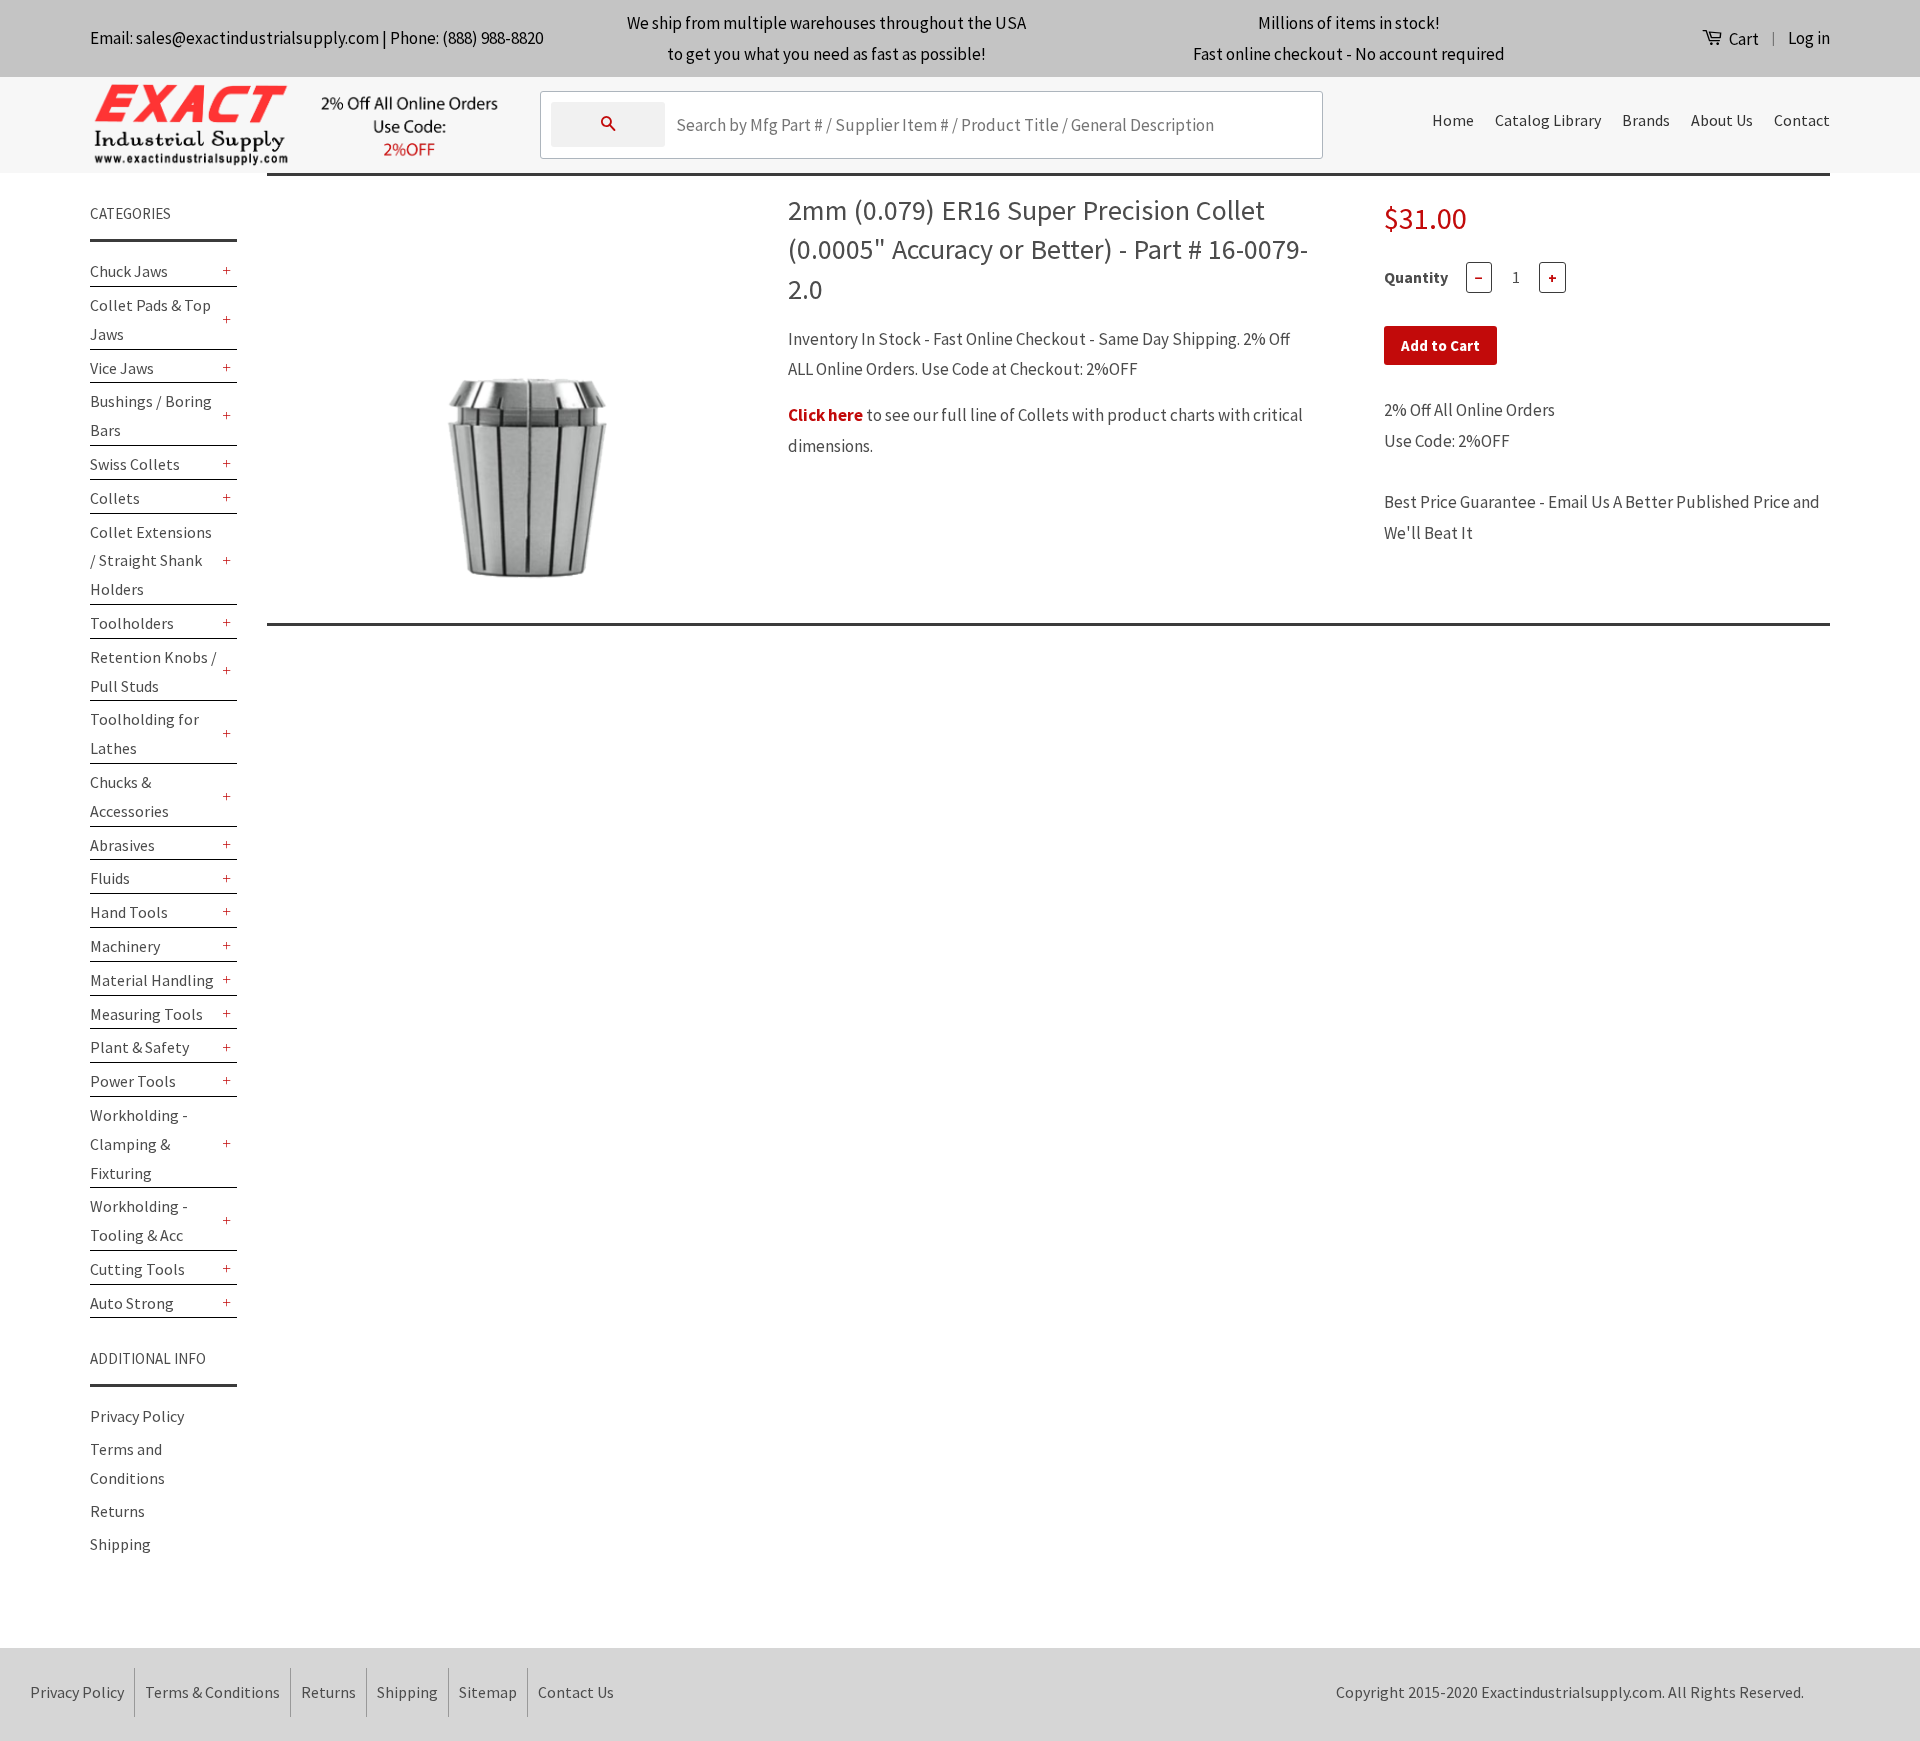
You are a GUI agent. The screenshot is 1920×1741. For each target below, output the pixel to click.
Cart (1742, 39)
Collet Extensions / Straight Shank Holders (151, 561)
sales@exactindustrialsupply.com (257, 38)
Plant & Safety (139, 1047)
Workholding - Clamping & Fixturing (139, 1144)
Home (1453, 120)
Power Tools (133, 1081)
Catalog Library (1548, 120)
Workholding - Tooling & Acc (139, 1220)
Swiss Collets (135, 464)
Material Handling (152, 980)
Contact (1802, 120)
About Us (1722, 120)
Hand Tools (129, 912)
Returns (117, 1511)
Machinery (125, 946)
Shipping (120, 1544)
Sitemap (488, 1692)
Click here (825, 415)
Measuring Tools (146, 1014)
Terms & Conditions (212, 1692)
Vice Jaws (122, 368)
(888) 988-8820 (492, 38)
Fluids (110, 878)
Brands (1646, 120)
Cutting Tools (137, 1269)
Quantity (1416, 277)
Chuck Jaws (129, 271)
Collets (115, 498)
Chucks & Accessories (129, 796)
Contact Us (576, 1692)
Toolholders (132, 623)
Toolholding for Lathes (144, 733)
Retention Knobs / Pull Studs (153, 671)
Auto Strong (132, 1303)
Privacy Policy (137, 1416)
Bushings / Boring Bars (151, 415)
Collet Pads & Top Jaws (150, 319)
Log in (1809, 38)
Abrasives (122, 845)
